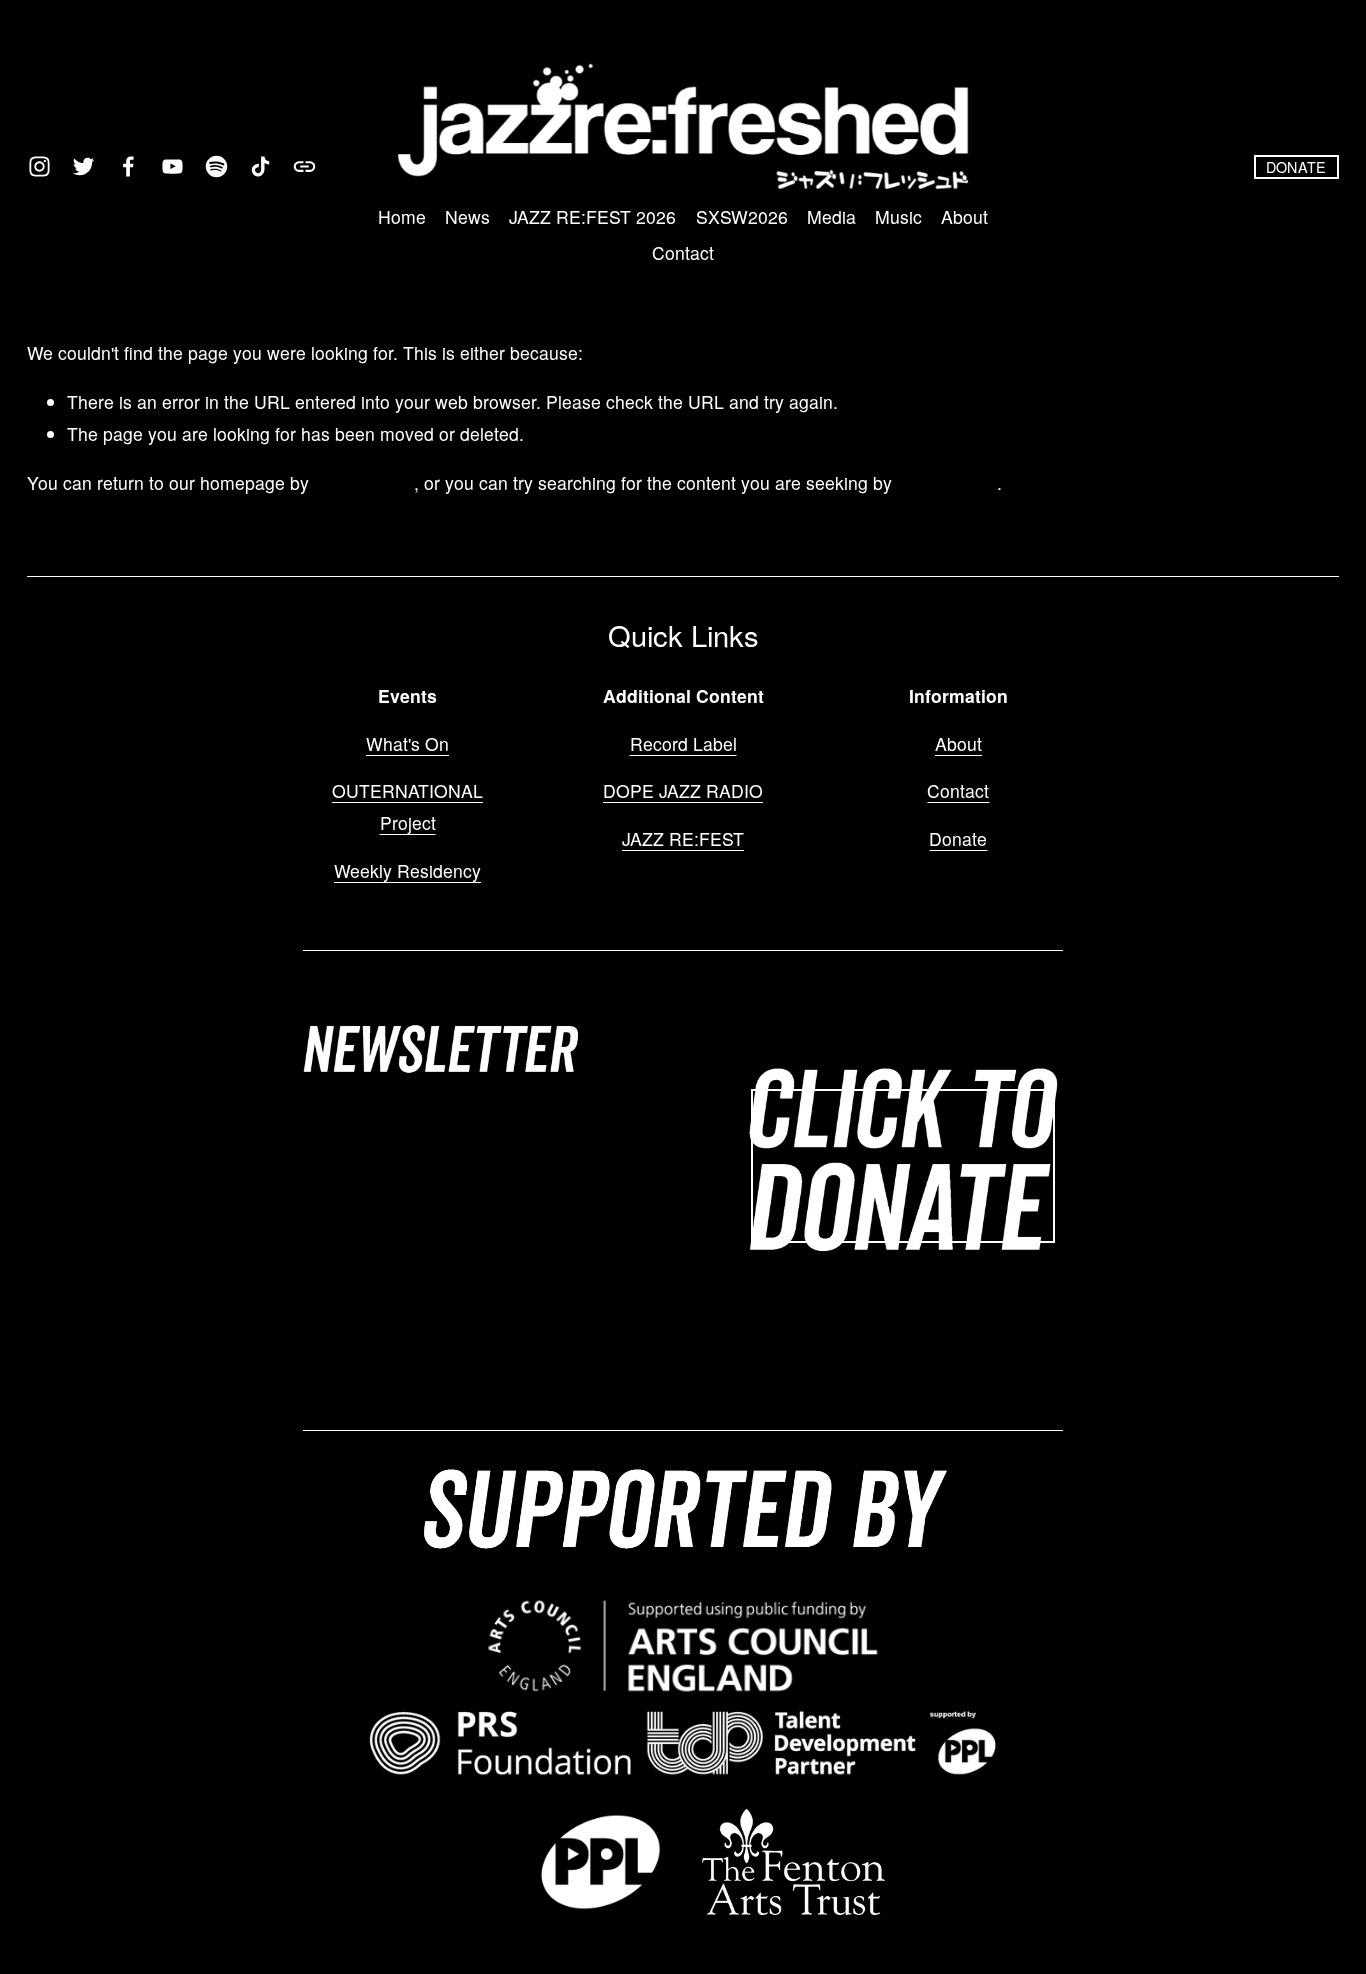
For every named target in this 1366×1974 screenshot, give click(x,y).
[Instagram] (39, 166)
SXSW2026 (742, 216)
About (964, 216)
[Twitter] (83, 166)
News (467, 216)
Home (402, 216)
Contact (683, 252)
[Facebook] (128, 166)
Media (831, 216)
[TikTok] (260, 166)
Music (898, 216)
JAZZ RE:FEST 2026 (592, 216)
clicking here (364, 482)
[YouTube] (172, 166)
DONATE (1296, 167)
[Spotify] (216, 166)
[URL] (304, 166)
